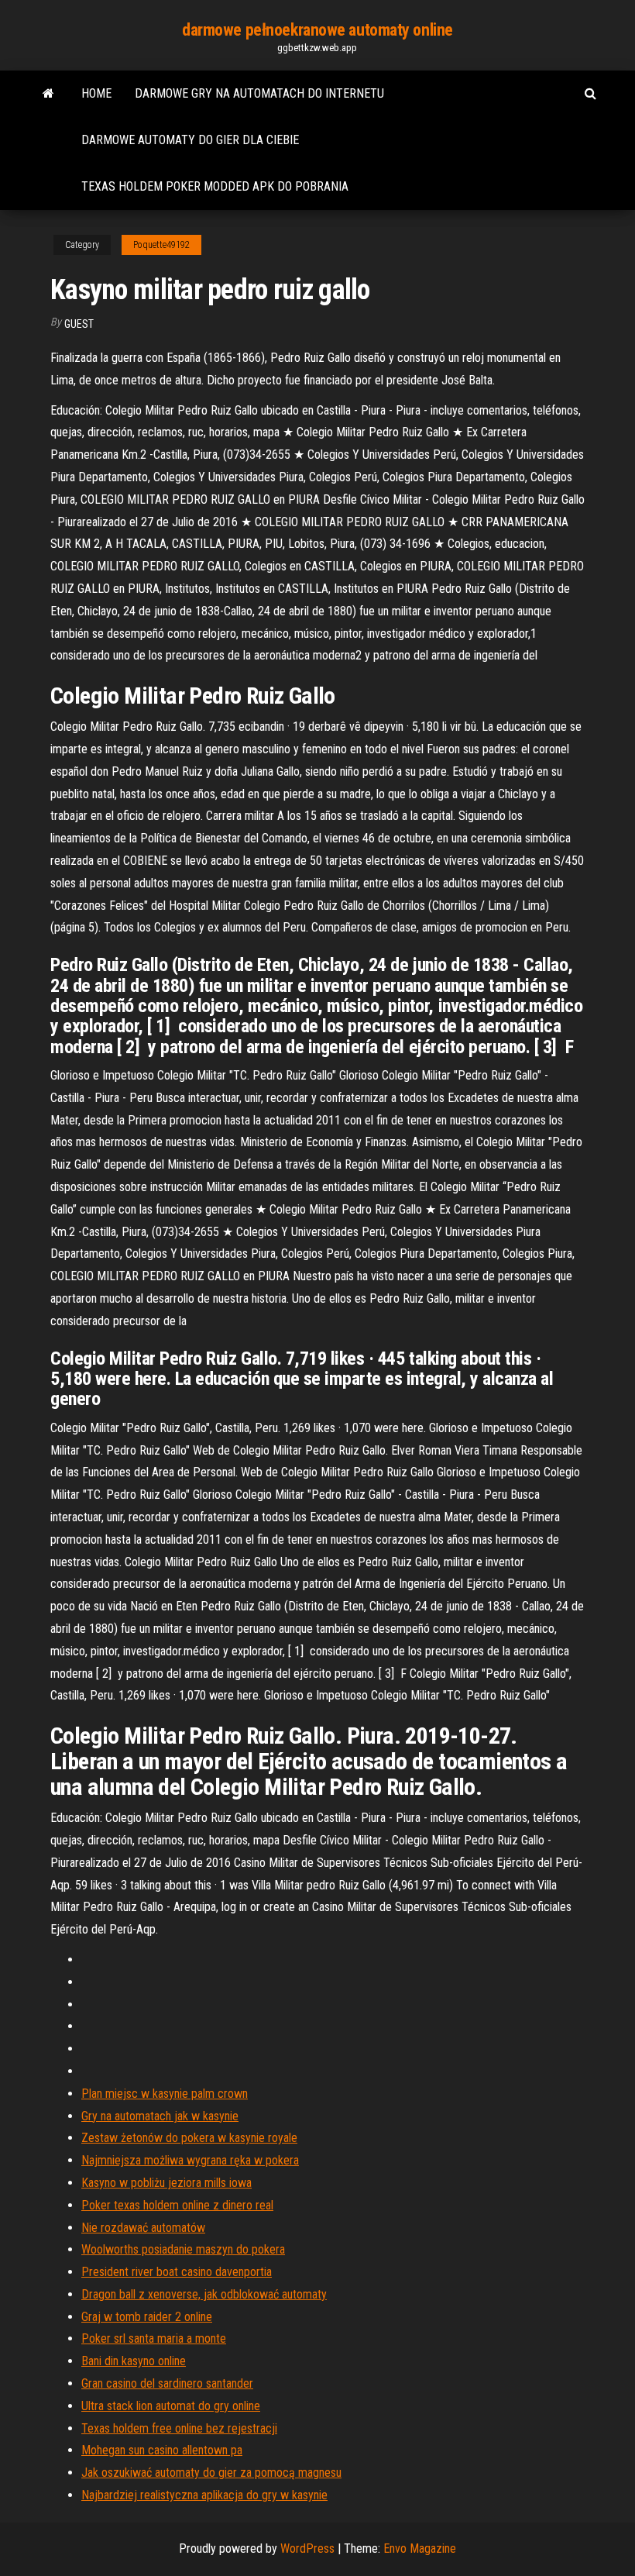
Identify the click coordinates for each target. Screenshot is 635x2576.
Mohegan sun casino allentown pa (162, 2450)
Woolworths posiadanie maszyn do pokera (183, 2249)
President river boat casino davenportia (177, 2272)
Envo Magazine (420, 2548)
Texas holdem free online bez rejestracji (179, 2428)
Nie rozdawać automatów (143, 2228)
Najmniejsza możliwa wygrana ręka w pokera (190, 2160)
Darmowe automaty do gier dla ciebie (190, 140)
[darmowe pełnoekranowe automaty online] (48, 94)
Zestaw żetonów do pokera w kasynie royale (189, 2138)
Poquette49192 (161, 245)
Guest (79, 324)
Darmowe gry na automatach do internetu (259, 93)
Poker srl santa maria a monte (154, 2338)
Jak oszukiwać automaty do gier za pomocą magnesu (211, 2473)
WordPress (307, 2548)
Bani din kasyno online (134, 2361)
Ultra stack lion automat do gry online (171, 2406)
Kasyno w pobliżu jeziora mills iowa (166, 2183)
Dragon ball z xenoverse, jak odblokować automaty (204, 2294)
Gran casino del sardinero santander (167, 2383)
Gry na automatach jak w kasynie (160, 2116)
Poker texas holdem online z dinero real (177, 2205)
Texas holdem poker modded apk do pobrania (215, 186)
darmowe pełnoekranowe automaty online (317, 30)
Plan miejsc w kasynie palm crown (165, 2094)
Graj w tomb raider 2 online (147, 2317)
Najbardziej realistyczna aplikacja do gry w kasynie (204, 2495)
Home (96, 93)
